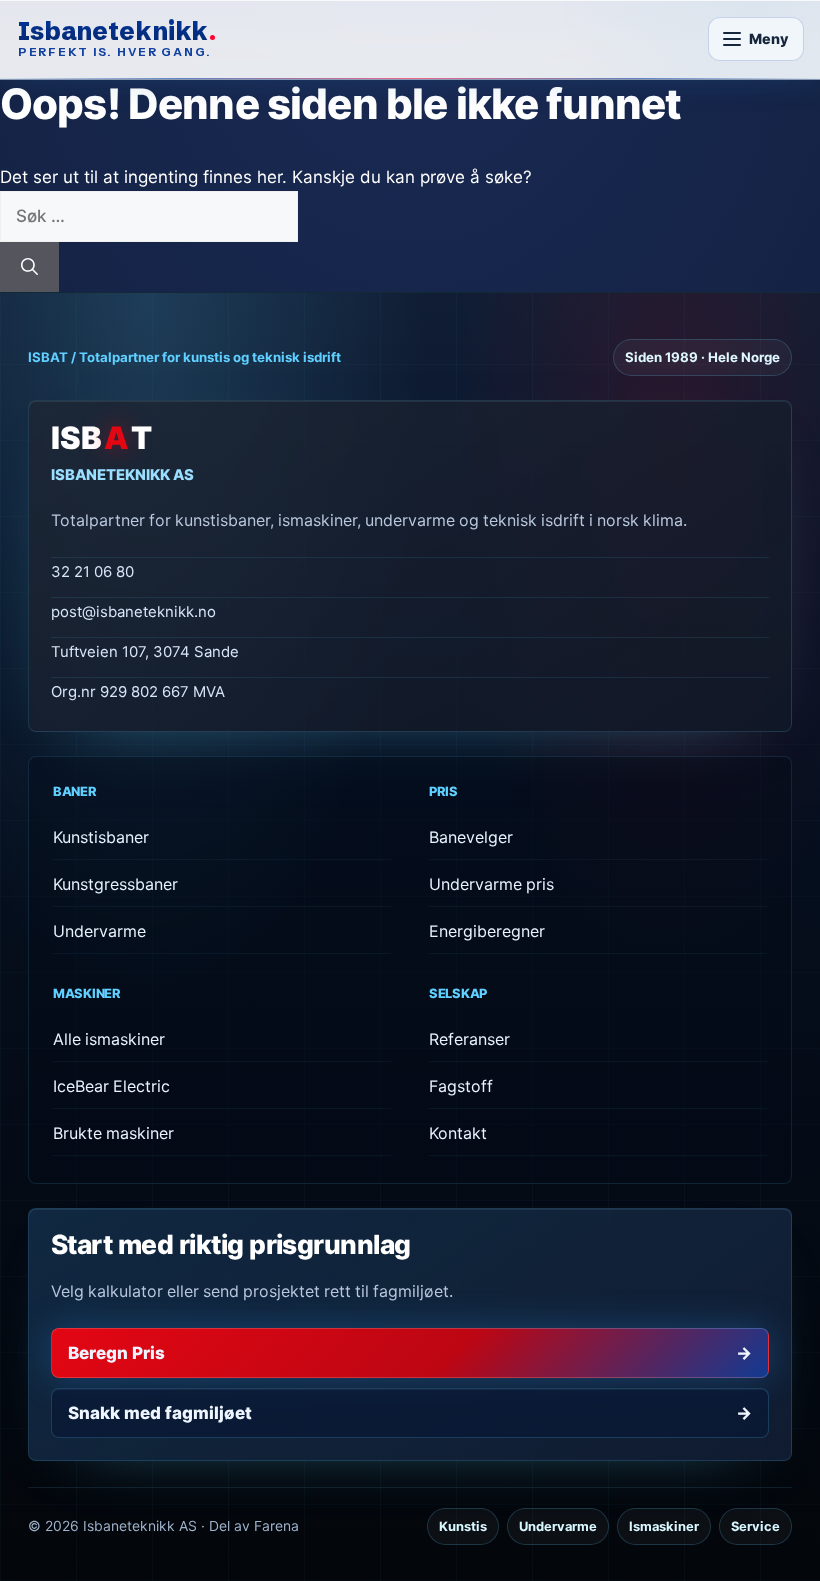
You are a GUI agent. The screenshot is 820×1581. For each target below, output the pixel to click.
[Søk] (29, 267)
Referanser (469, 1039)
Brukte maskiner (113, 1133)
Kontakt (458, 1133)
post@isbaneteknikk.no (133, 612)
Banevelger (471, 837)
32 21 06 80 (92, 572)
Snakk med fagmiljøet (410, 1413)
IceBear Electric (111, 1086)
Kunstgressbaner (115, 884)
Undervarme (99, 931)
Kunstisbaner (101, 837)
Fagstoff (461, 1086)
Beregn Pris (410, 1353)
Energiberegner (487, 931)
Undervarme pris (491, 884)
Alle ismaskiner (109, 1039)
